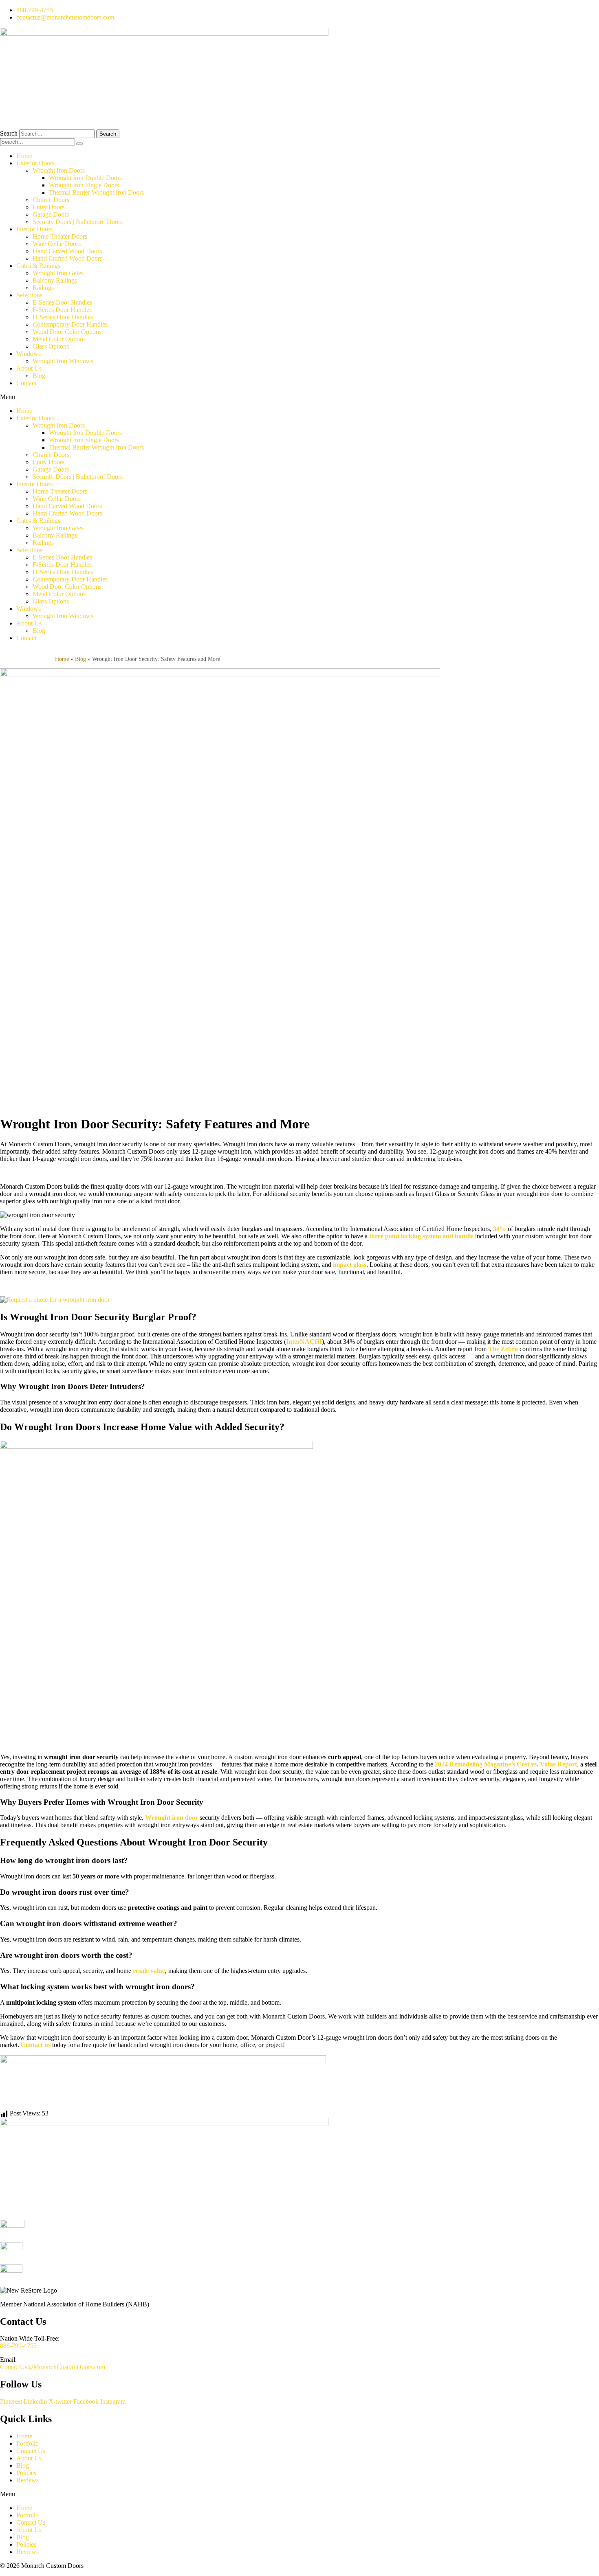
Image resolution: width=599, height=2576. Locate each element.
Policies (26, 2473)
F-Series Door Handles (62, 310)
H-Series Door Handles (63, 317)
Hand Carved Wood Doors (67, 251)
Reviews (28, 2480)
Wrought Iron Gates (58, 273)
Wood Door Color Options (67, 332)
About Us (29, 368)
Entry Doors (48, 207)
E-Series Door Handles (62, 302)
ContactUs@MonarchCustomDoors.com (53, 2367)
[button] (299, 397)
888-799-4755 (18, 2346)
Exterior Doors (35, 163)
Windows (29, 354)
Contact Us (31, 2451)
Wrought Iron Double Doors (85, 178)
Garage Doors (51, 214)
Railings (43, 288)
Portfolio (28, 2443)
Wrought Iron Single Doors (84, 185)
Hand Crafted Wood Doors (67, 258)
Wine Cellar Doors (57, 244)
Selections (29, 295)
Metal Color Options (59, 339)
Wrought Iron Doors (59, 170)
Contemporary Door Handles (70, 324)
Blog (39, 376)
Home (24, 156)
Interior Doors (34, 229)
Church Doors (51, 200)
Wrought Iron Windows (63, 361)
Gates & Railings (38, 266)
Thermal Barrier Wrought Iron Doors (96, 192)
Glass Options (51, 346)
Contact (26, 383)
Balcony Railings (55, 280)
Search (9, 133)
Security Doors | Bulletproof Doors (78, 222)
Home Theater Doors (60, 236)
